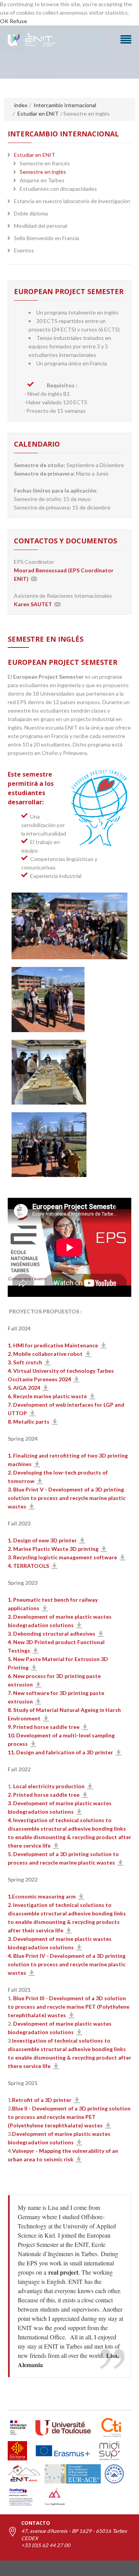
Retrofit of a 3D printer (42, 2100)
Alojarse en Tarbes (42, 180)
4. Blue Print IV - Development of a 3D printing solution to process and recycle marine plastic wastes (67, 1964)
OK (4, 21)
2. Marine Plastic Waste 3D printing (53, 1549)
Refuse (18, 21)
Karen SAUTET (33, 604)
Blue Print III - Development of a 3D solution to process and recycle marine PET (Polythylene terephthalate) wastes (69, 2007)
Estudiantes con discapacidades (58, 189)
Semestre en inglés (43, 172)
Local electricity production (49, 1786)
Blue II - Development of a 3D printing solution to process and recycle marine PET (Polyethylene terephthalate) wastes (69, 2117)
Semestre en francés (45, 163)
